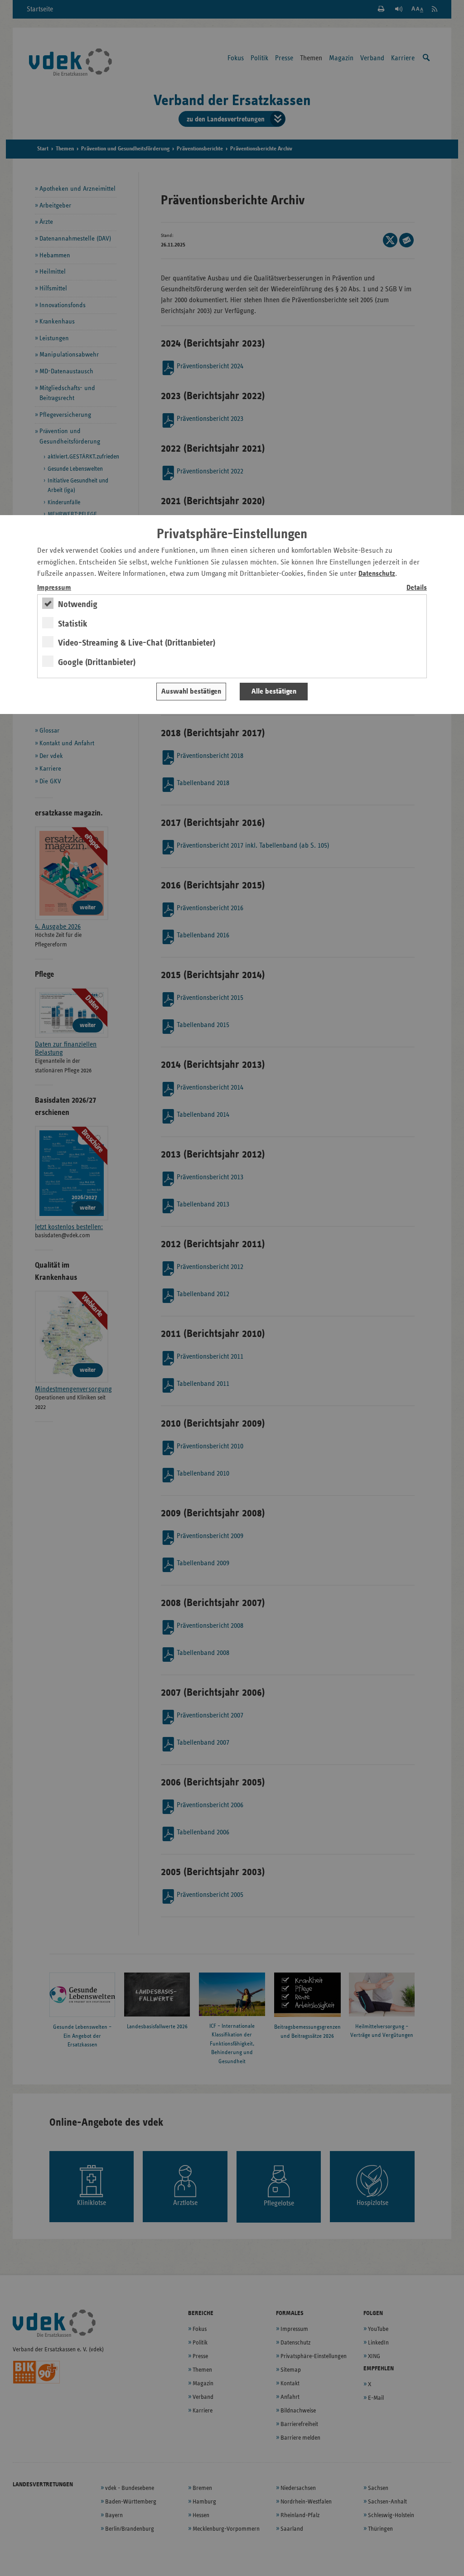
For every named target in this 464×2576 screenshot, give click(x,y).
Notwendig (78, 604)
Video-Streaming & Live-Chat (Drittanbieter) (137, 643)
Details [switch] (417, 588)
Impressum (54, 588)
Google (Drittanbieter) (97, 662)
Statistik (73, 624)
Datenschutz (377, 574)
